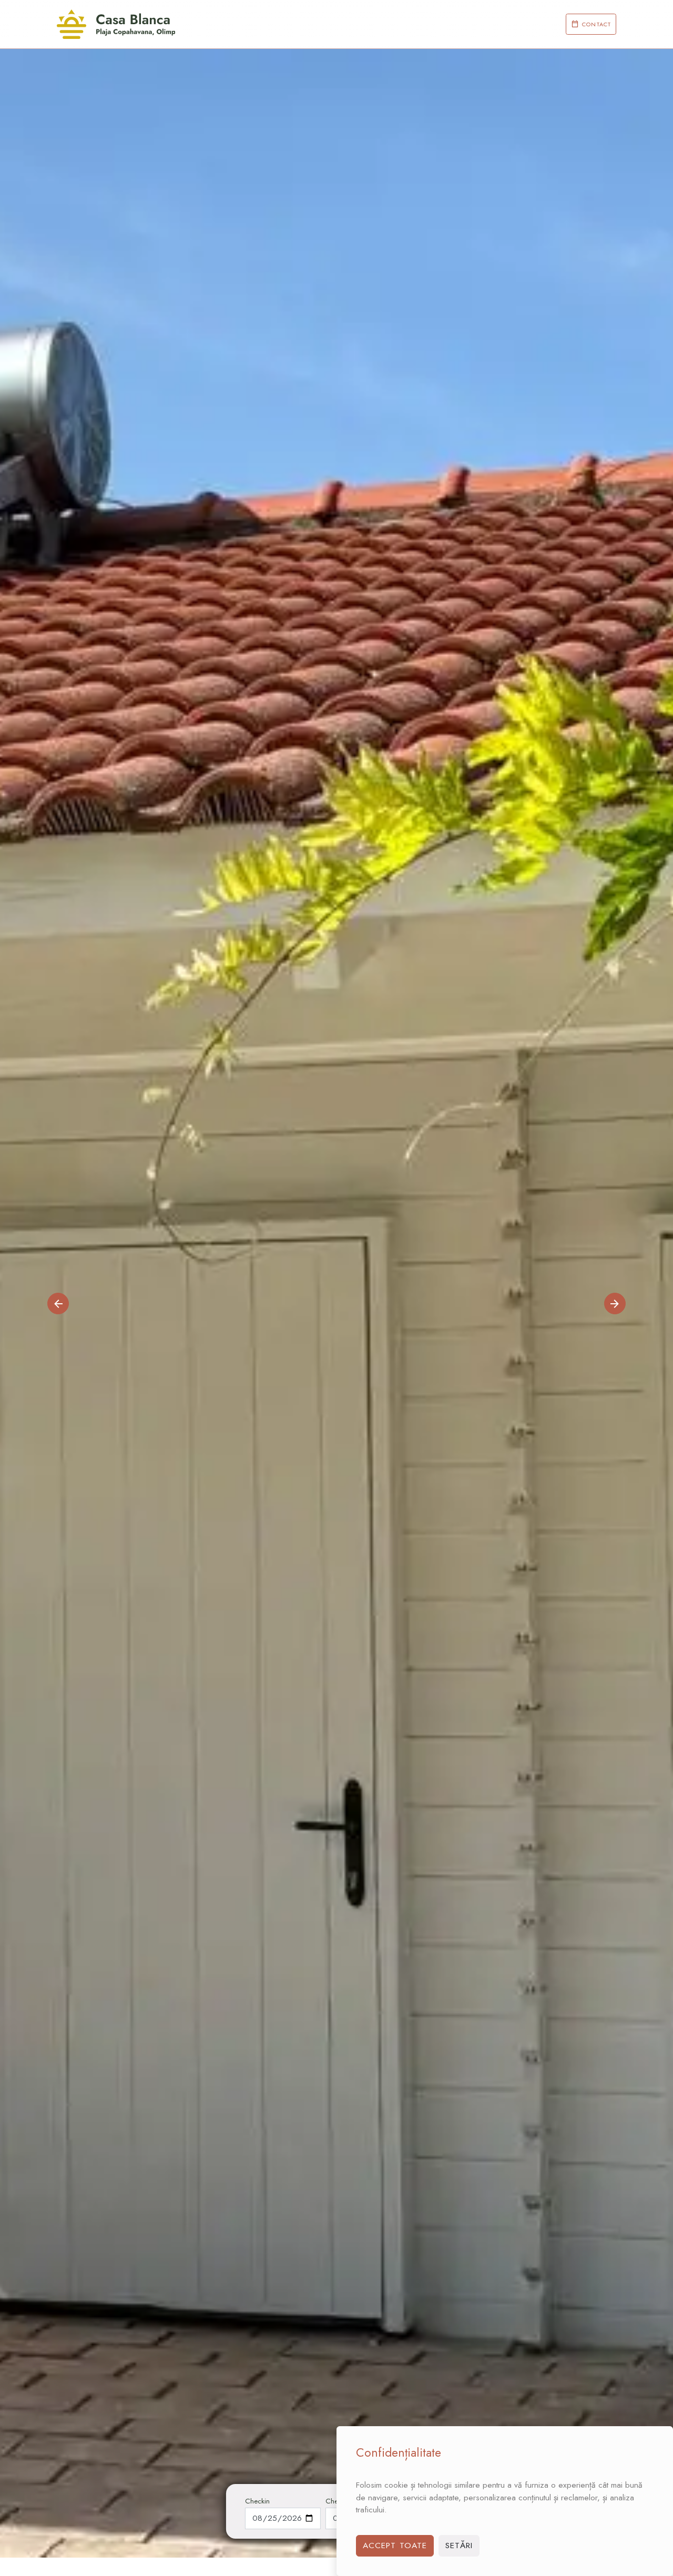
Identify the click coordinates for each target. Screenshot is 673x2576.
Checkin (257, 2501)
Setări (459, 2545)
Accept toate (395, 2545)
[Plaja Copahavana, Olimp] (116, 24)
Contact (596, 24)
